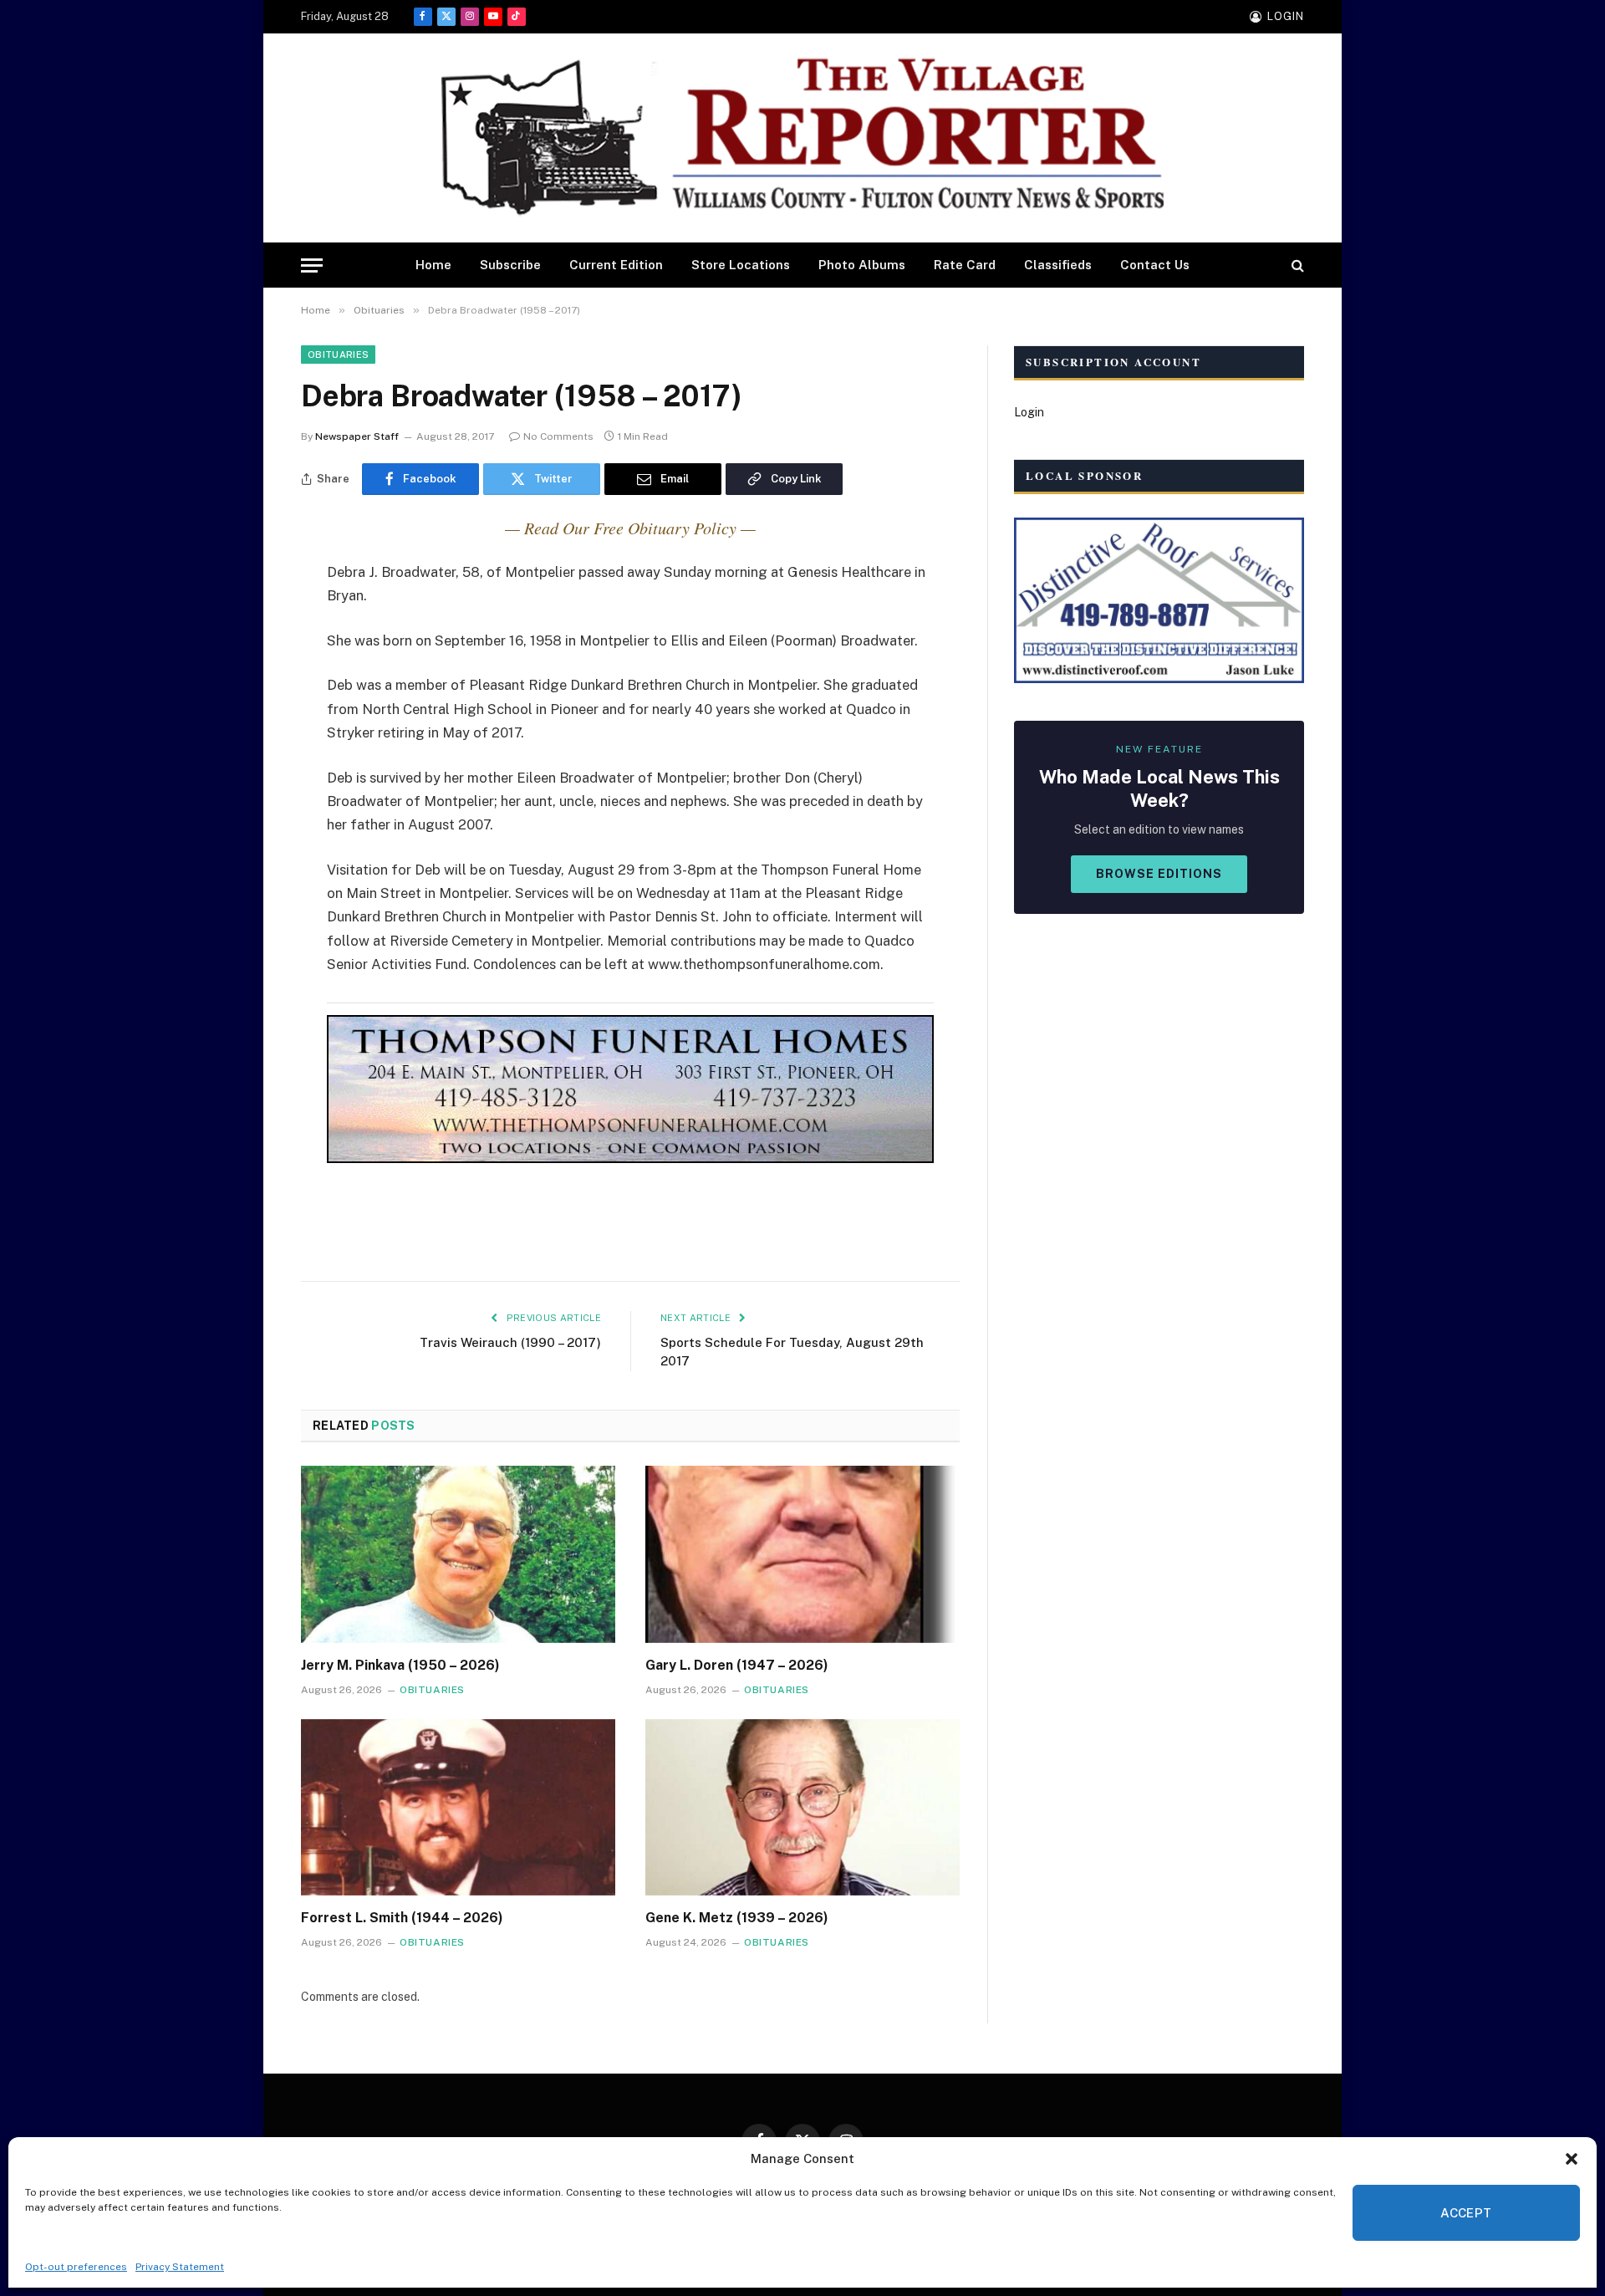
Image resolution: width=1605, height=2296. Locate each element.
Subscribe (510, 265)
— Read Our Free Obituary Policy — (630, 528)
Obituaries (338, 355)
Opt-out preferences (76, 2267)
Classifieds (1058, 265)
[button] (1572, 2159)
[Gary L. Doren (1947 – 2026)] (802, 1554)
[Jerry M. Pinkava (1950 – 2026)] (458, 1554)
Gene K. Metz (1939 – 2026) (737, 1918)
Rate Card (965, 265)
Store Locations (741, 265)
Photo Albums (862, 265)
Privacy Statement (180, 2267)
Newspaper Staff (357, 436)
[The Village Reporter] (802, 138)
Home (433, 265)
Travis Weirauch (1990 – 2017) (510, 1342)
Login (1029, 412)
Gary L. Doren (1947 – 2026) (737, 1665)
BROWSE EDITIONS (1159, 874)
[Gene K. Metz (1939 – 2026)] (802, 1808)
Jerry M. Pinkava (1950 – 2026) (400, 1665)
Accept (1466, 2213)
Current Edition (616, 265)
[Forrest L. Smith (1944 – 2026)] (458, 1808)
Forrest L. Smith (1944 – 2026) (402, 1918)
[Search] (1296, 265)
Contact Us (1155, 265)
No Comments (558, 436)
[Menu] (312, 265)
